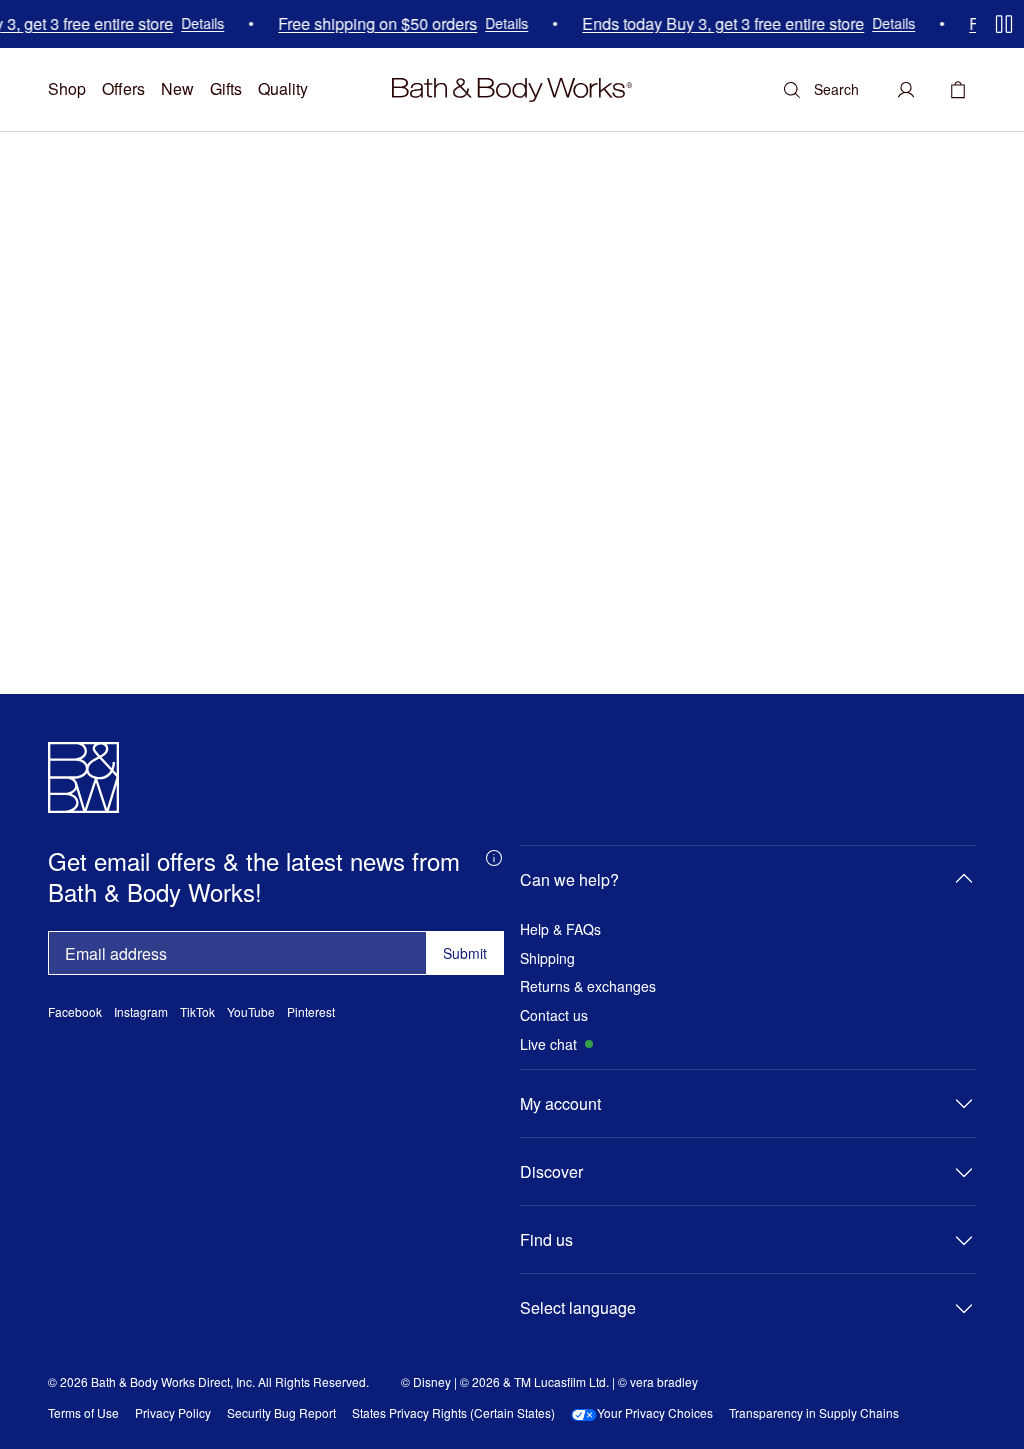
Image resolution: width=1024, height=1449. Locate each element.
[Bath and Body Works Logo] (512, 90)
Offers (123, 88)
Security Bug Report (281, 1413)
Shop (67, 88)
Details (196, 24)
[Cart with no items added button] (958, 90)
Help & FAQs (560, 929)
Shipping (547, 958)
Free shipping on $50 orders (371, 23)
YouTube (251, 1012)
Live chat (548, 1044)
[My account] (906, 90)
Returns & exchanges (588, 986)
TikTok (197, 1012)
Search (836, 89)
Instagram (141, 1012)
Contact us (554, 1015)
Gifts (226, 88)
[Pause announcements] (1004, 24)
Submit (465, 953)
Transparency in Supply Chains (814, 1413)
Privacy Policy (173, 1413)
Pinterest (311, 1012)
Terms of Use (83, 1413)
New (177, 88)
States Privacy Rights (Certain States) (453, 1413)
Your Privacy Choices (655, 1413)
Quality (283, 88)
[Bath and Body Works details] (494, 857)
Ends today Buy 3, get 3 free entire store (717, 23)
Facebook (75, 1012)
